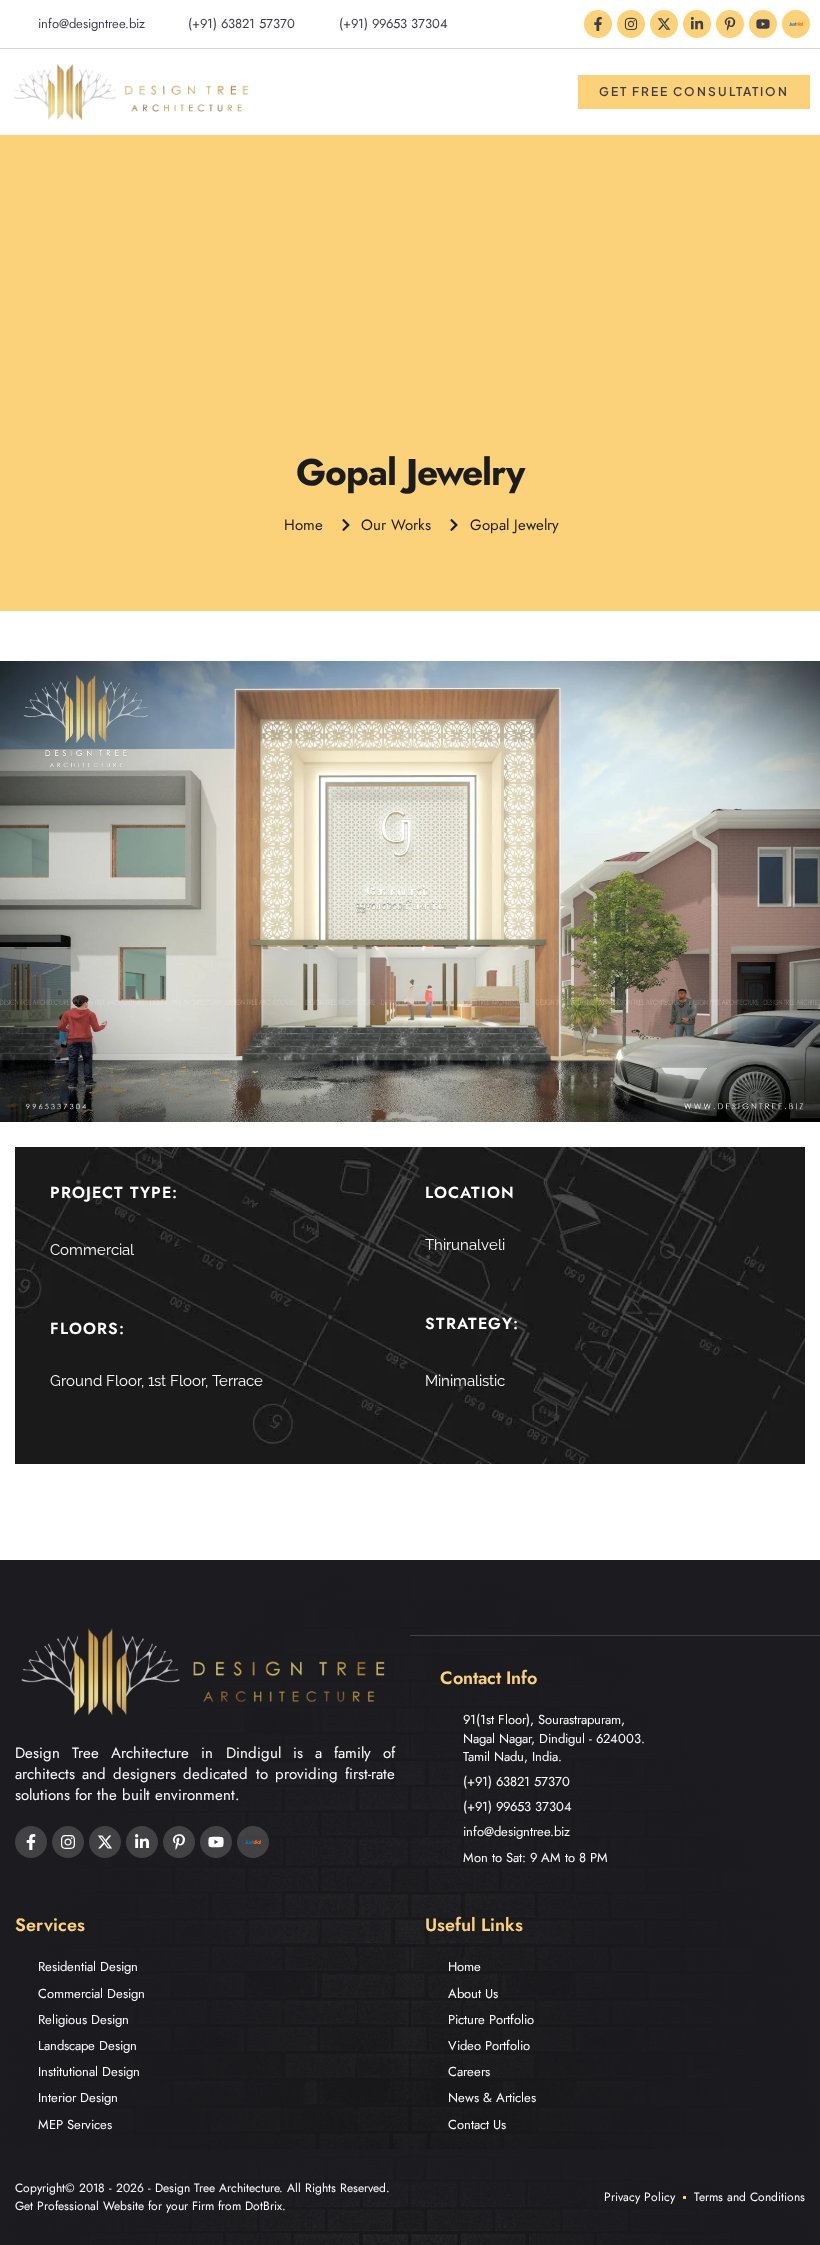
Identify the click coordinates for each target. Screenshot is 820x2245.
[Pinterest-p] (730, 24)
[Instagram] (631, 24)
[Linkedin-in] (697, 24)
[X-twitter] (664, 24)
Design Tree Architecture (217, 2188)
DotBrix (263, 2206)
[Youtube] (763, 24)
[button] (540, 92)
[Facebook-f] (598, 24)
